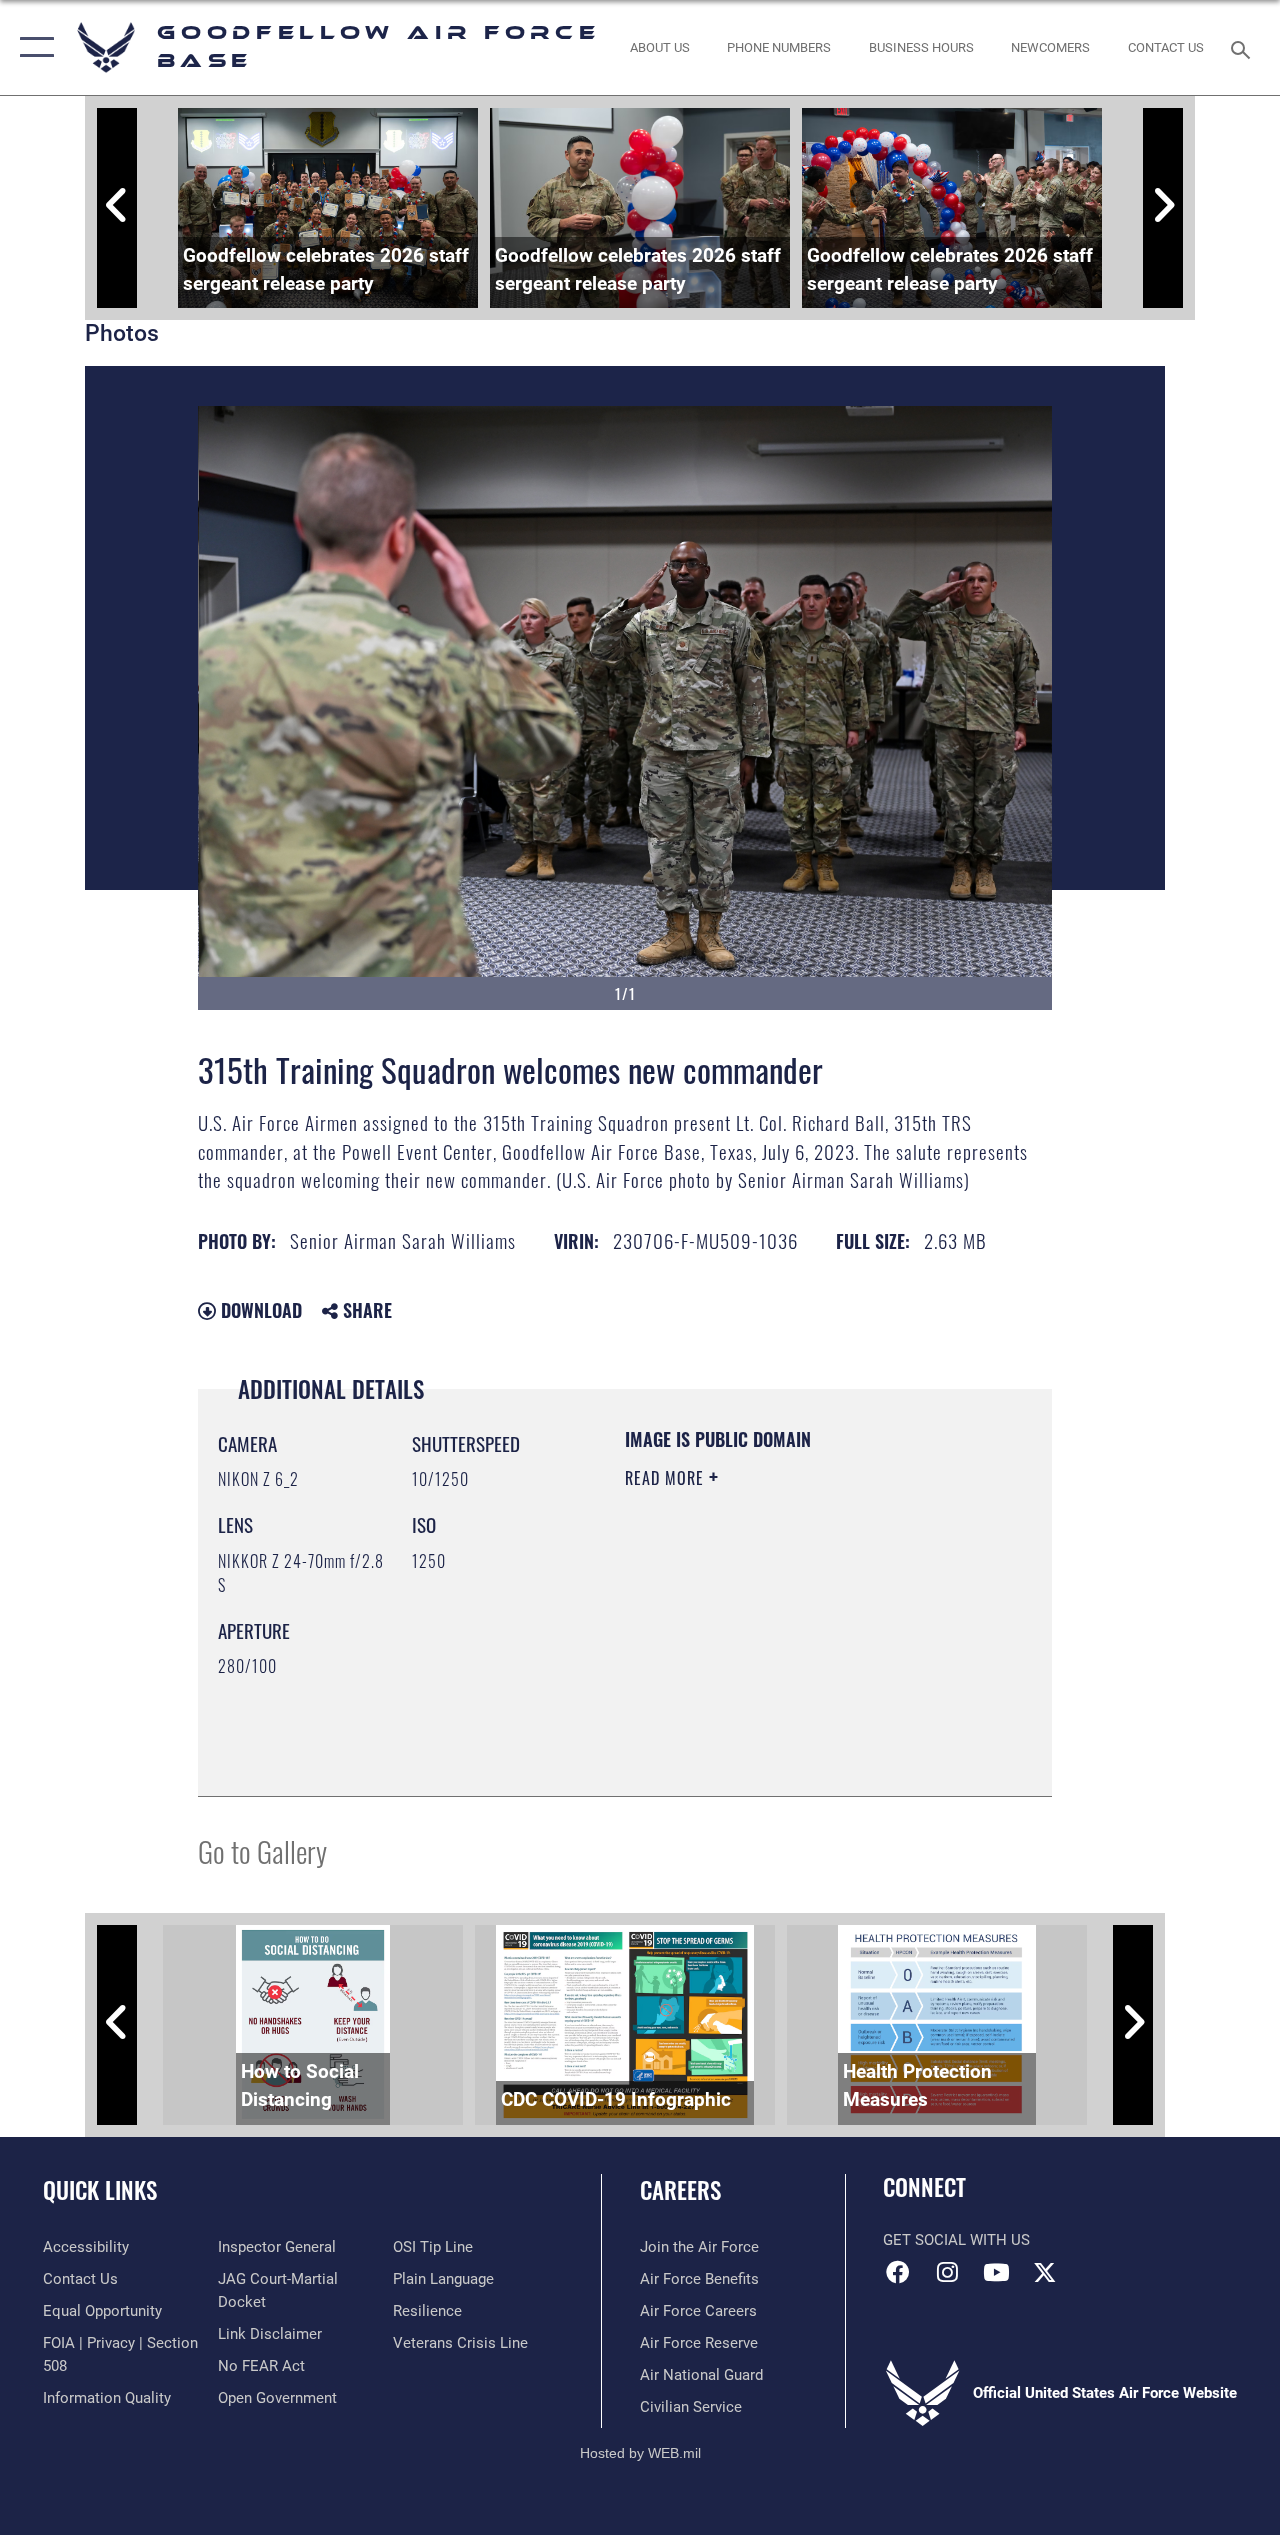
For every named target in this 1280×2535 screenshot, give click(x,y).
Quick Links (100, 2190)
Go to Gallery (262, 1850)
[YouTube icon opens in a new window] (996, 2272)
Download (259, 1310)
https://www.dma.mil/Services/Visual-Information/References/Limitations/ (746, 1675)
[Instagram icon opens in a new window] (947, 2272)
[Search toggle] (1244, 47)
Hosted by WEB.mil (640, 2453)
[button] (32, 47)
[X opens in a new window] (1045, 2272)
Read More (667, 1478)
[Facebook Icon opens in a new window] (898, 2272)
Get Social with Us (956, 2240)
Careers (680, 2190)
